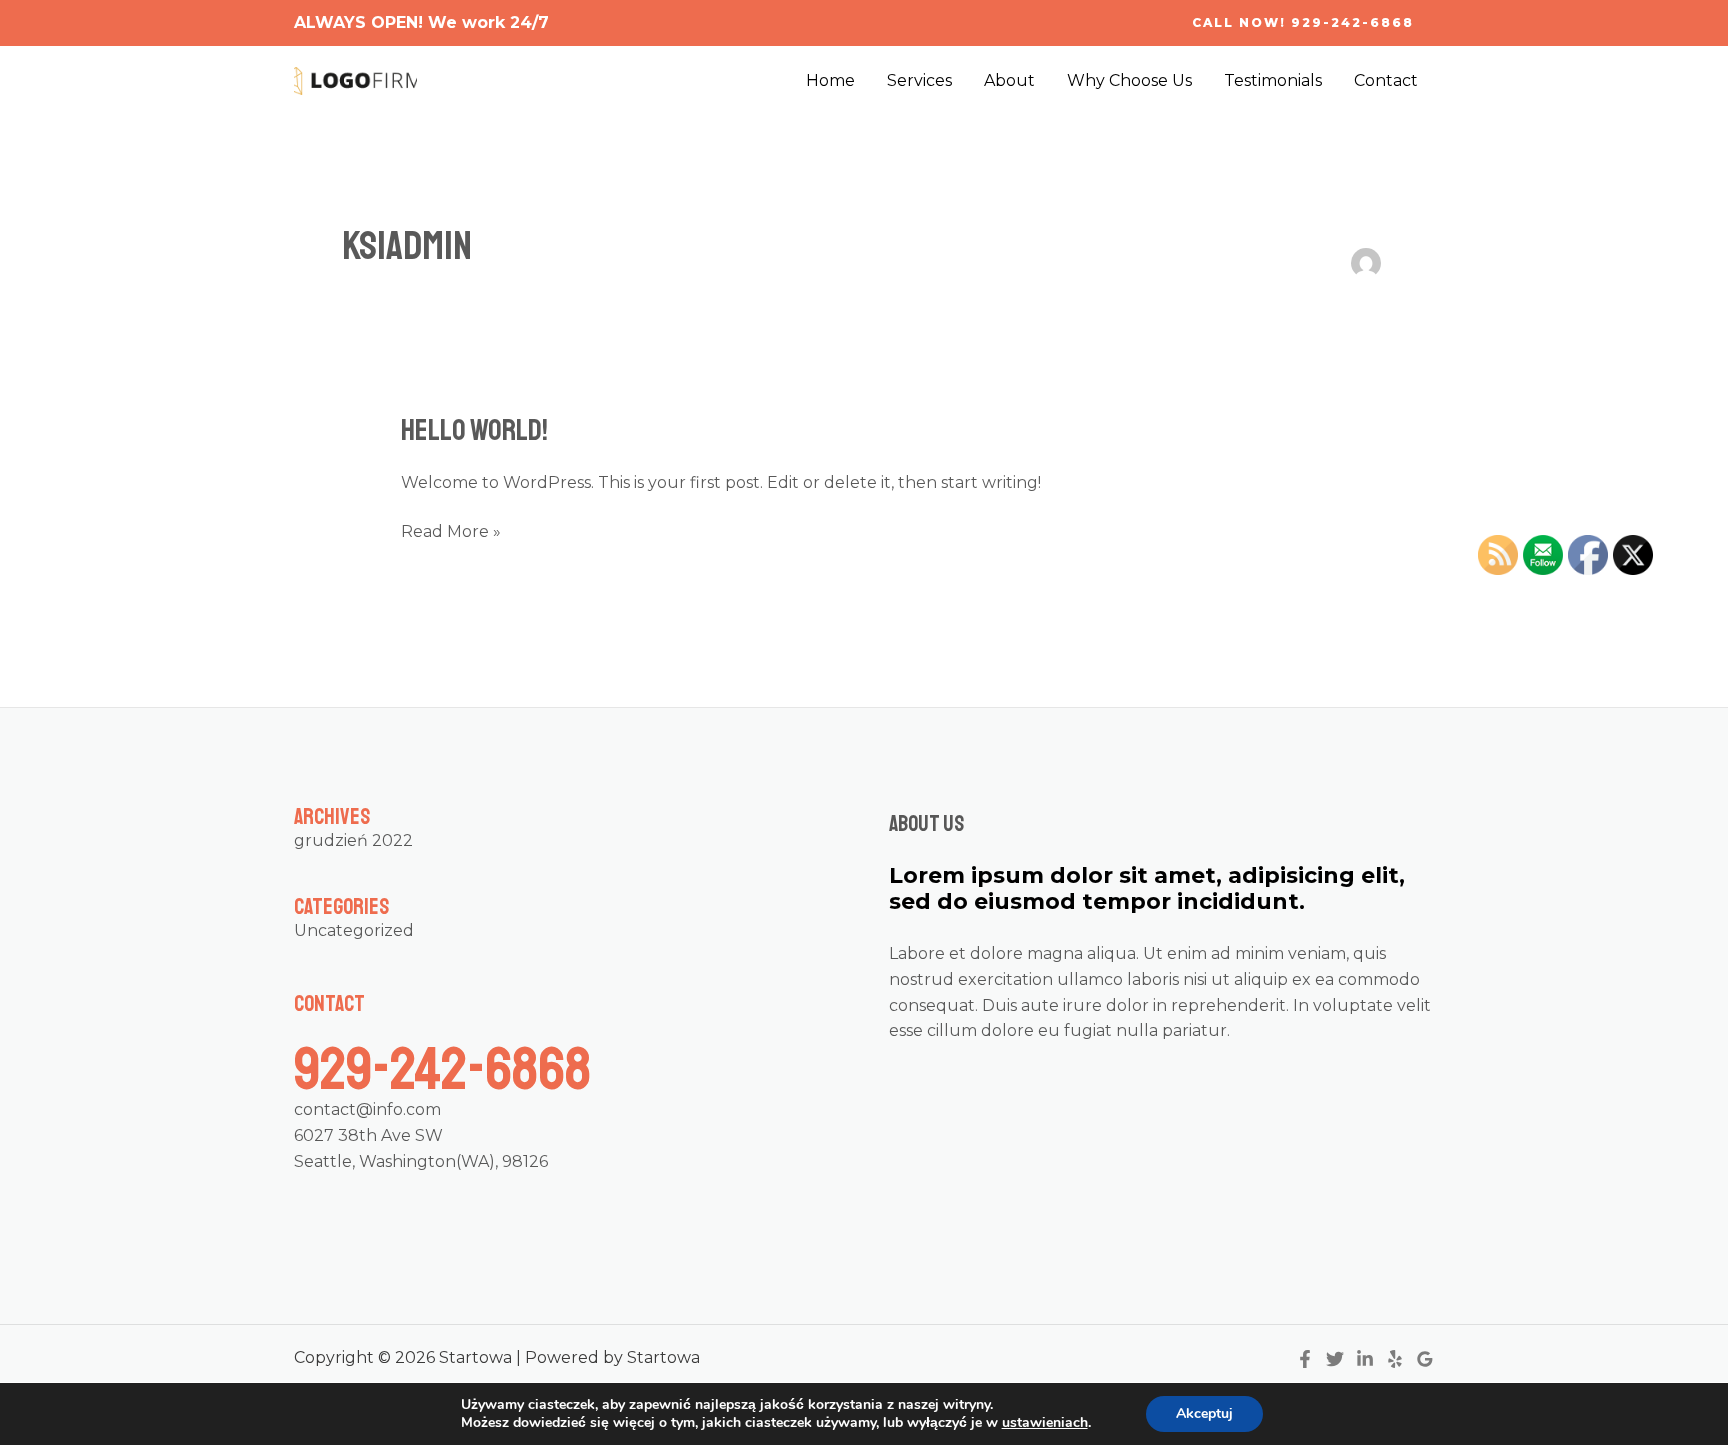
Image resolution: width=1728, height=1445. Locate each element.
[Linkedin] (1365, 1359)
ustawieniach (1045, 1423)
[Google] (1425, 1359)
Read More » (451, 530)
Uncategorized (354, 930)
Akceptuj (1204, 1413)
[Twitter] (1335, 1359)
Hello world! (474, 430)
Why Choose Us (1129, 80)
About (1009, 80)
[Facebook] (1305, 1359)
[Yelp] (1395, 1359)
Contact (1386, 80)
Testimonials (1273, 80)
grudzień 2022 (353, 840)
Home (830, 80)
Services (919, 80)
